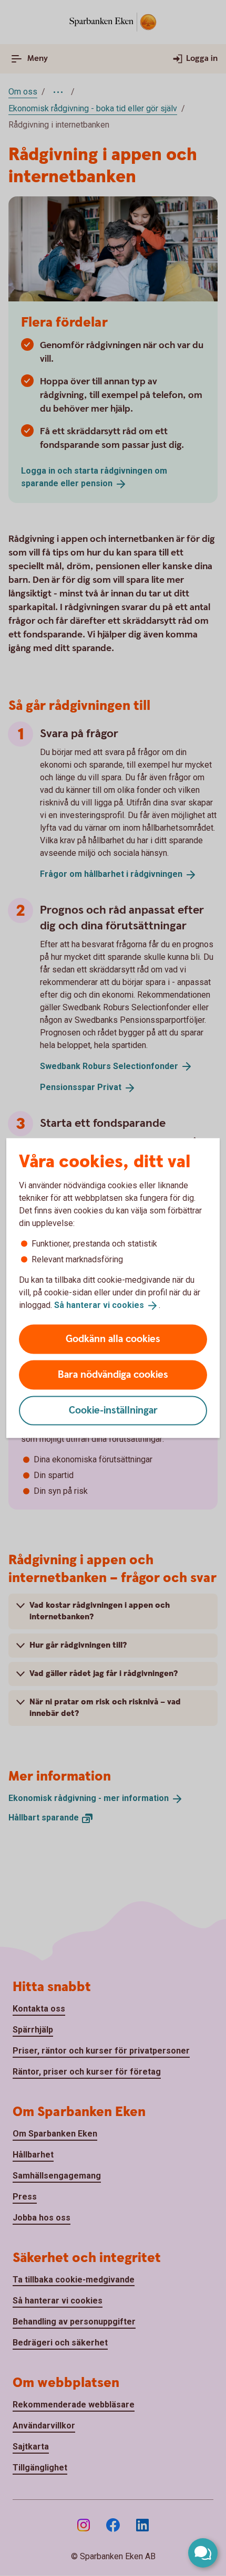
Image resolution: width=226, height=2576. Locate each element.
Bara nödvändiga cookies (113, 1374)
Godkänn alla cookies (113, 1339)
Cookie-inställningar (113, 1410)
